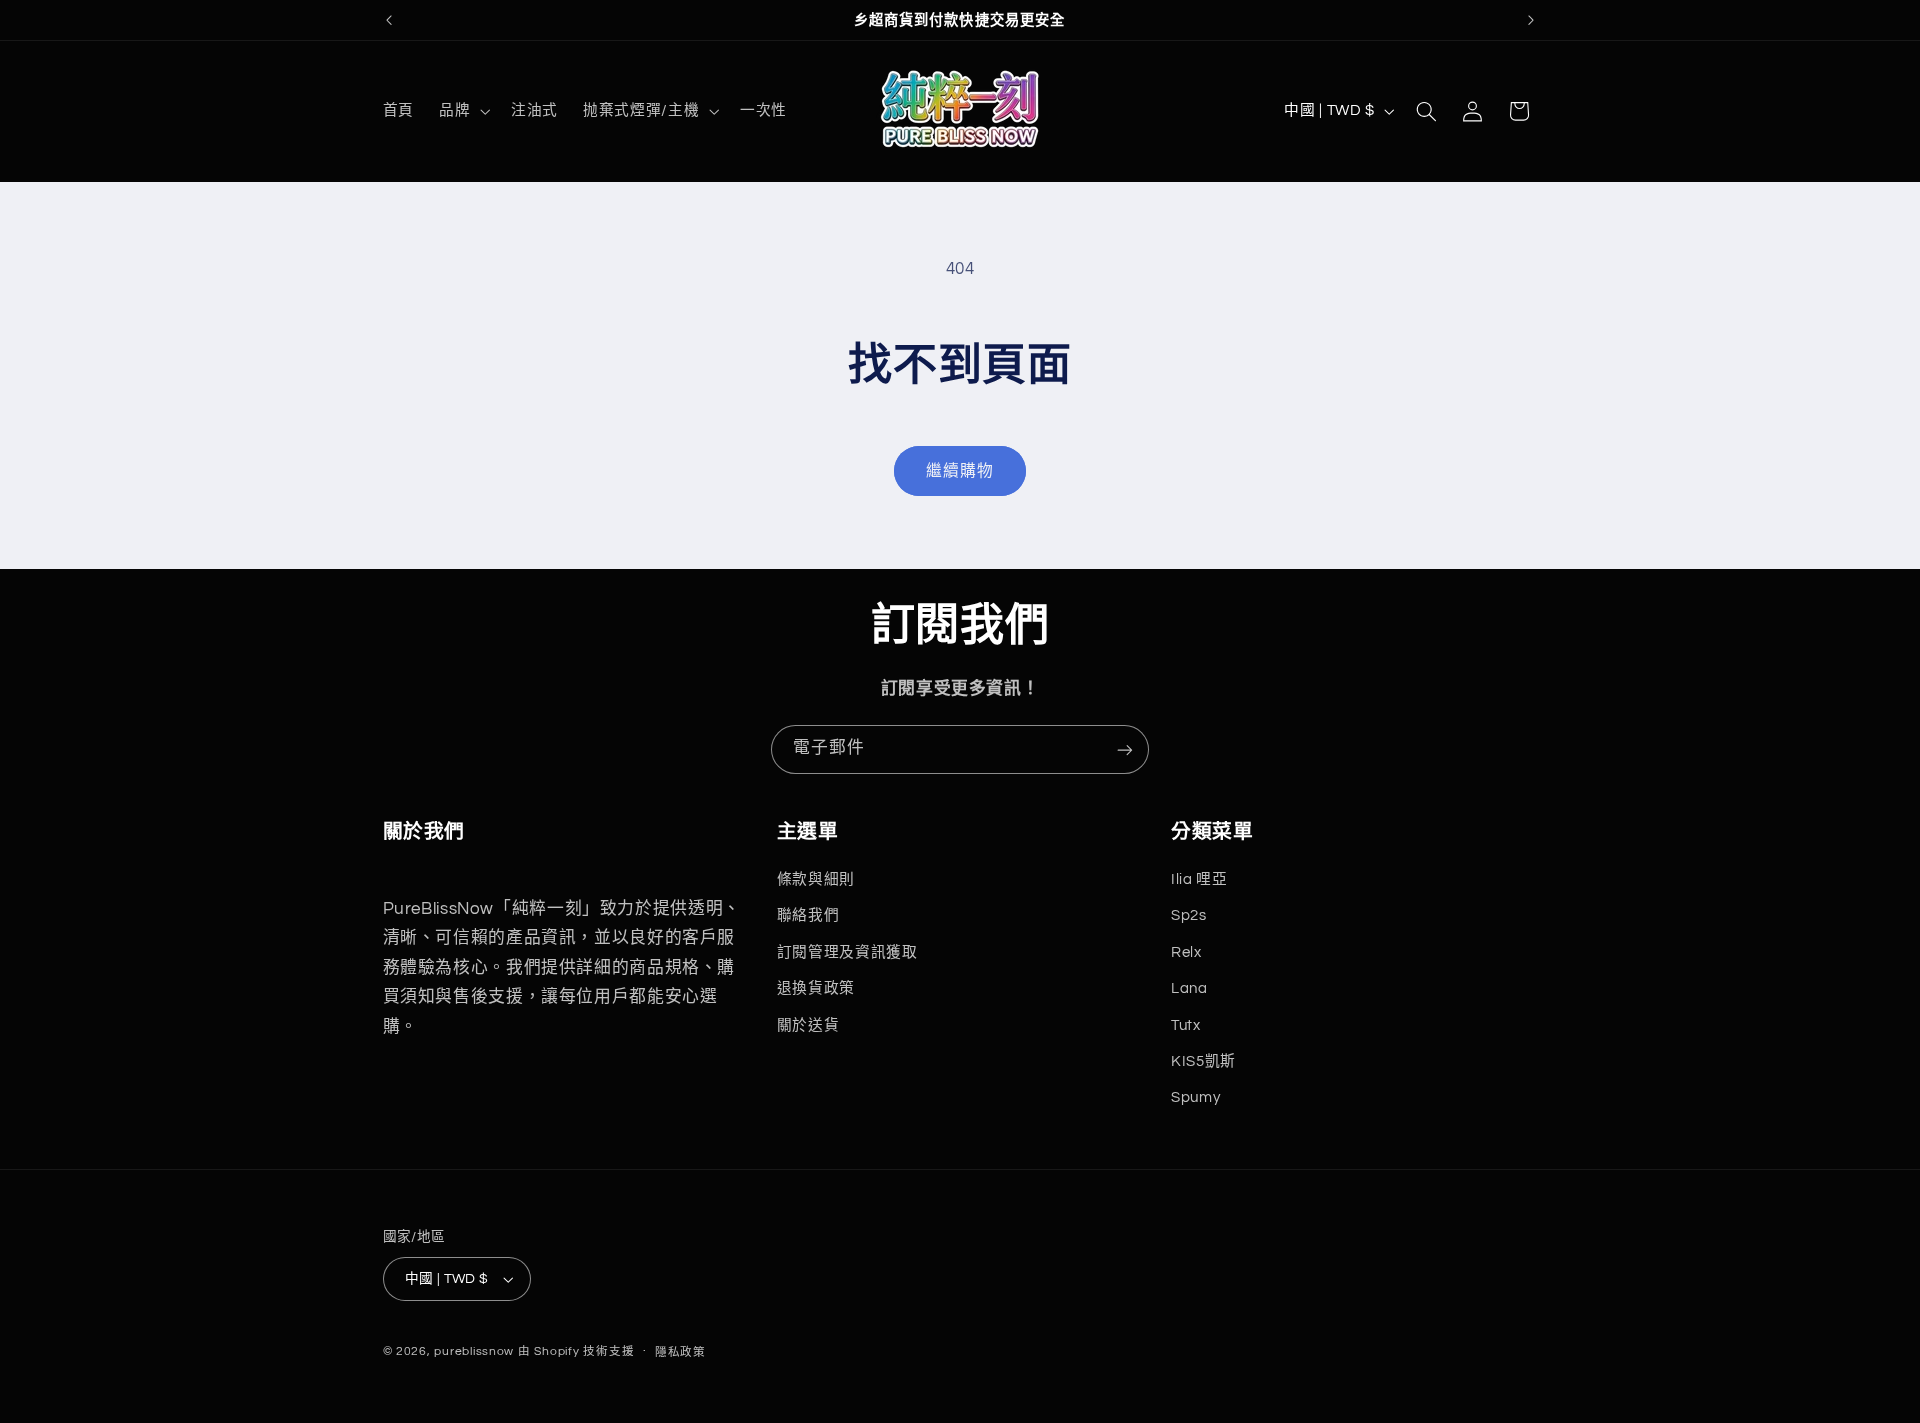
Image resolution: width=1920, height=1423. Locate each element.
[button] (462, 111)
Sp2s (1189, 915)
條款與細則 (816, 879)
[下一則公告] (1531, 20)
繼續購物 (960, 471)
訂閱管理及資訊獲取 (847, 952)
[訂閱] (1125, 749)
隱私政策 (680, 1352)
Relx (1186, 952)
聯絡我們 (808, 915)
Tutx (1186, 1025)
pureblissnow (474, 1351)
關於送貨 (808, 1025)
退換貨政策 (816, 988)
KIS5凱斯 (1203, 1061)
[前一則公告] (389, 20)
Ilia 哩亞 (1199, 879)
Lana (1189, 988)
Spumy (1195, 1097)
